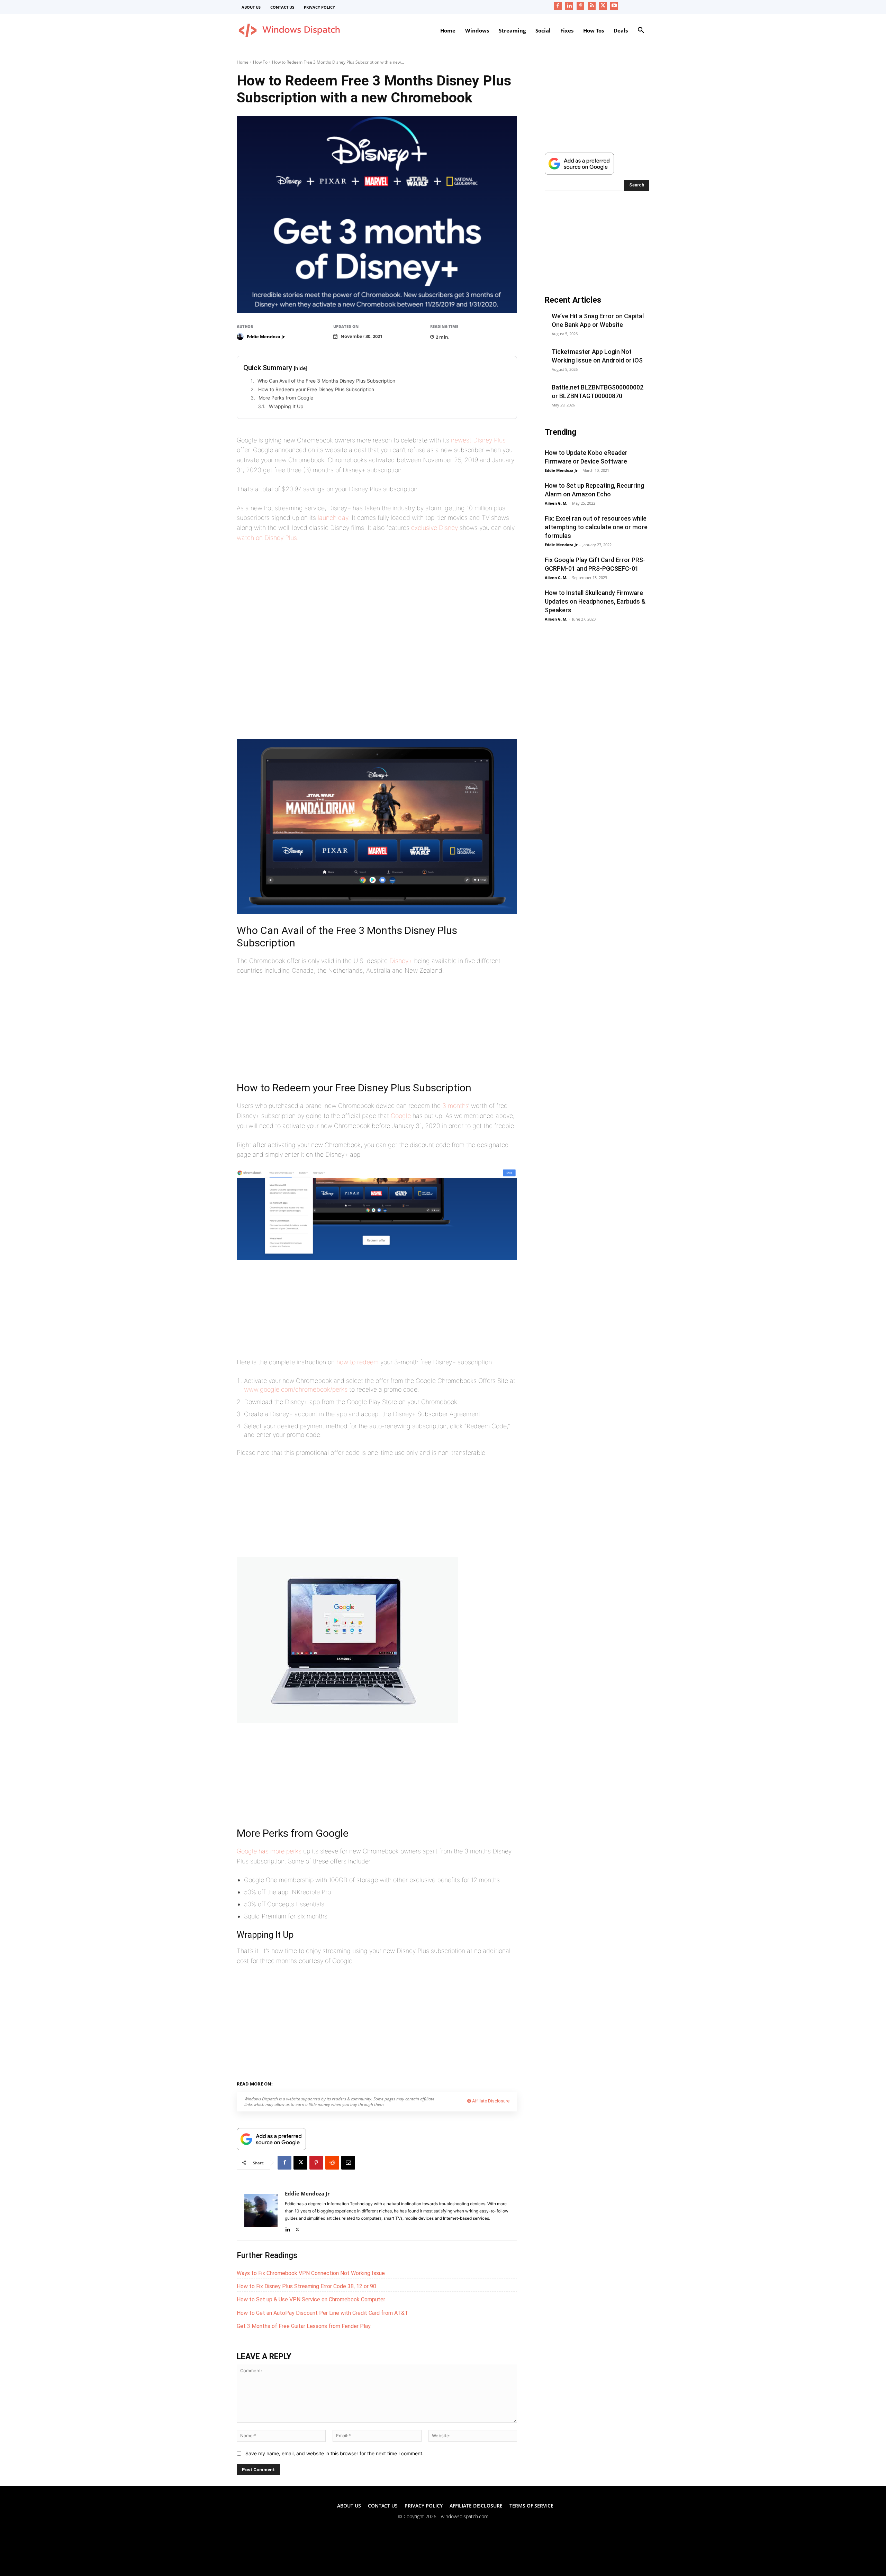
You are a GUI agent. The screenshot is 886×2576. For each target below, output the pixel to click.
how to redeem (358, 1362)
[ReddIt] (332, 2163)
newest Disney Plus (478, 440)
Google (401, 1116)
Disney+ (401, 961)
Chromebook (314, 2083)
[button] (641, 30)
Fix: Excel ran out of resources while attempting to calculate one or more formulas (596, 527)
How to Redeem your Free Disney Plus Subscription (316, 389)
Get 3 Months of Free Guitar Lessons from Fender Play (304, 2326)
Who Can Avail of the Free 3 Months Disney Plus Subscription (326, 381)
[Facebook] (558, 6)
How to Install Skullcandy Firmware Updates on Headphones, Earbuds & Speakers (595, 601)
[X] (603, 6)
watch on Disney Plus (267, 538)
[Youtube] (614, 6)
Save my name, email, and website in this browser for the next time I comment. (334, 2453)
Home (243, 62)
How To (260, 62)
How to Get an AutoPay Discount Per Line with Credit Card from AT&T (323, 2313)
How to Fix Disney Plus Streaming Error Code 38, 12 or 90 (306, 2286)
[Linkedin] (569, 6)
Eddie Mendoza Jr (266, 337)
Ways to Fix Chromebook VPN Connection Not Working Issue (311, 2273)
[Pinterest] (581, 6)
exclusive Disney (435, 528)
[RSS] (592, 6)
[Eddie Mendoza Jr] (241, 337)
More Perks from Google (286, 398)
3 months (455, 1106)
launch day (333, 518)
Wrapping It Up (286, 406)
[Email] (348, 2163)
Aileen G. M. (556, 503)
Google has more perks (269, 1851)
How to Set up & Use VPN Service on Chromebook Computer (311, 2299)
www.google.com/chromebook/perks (296, 1389)
